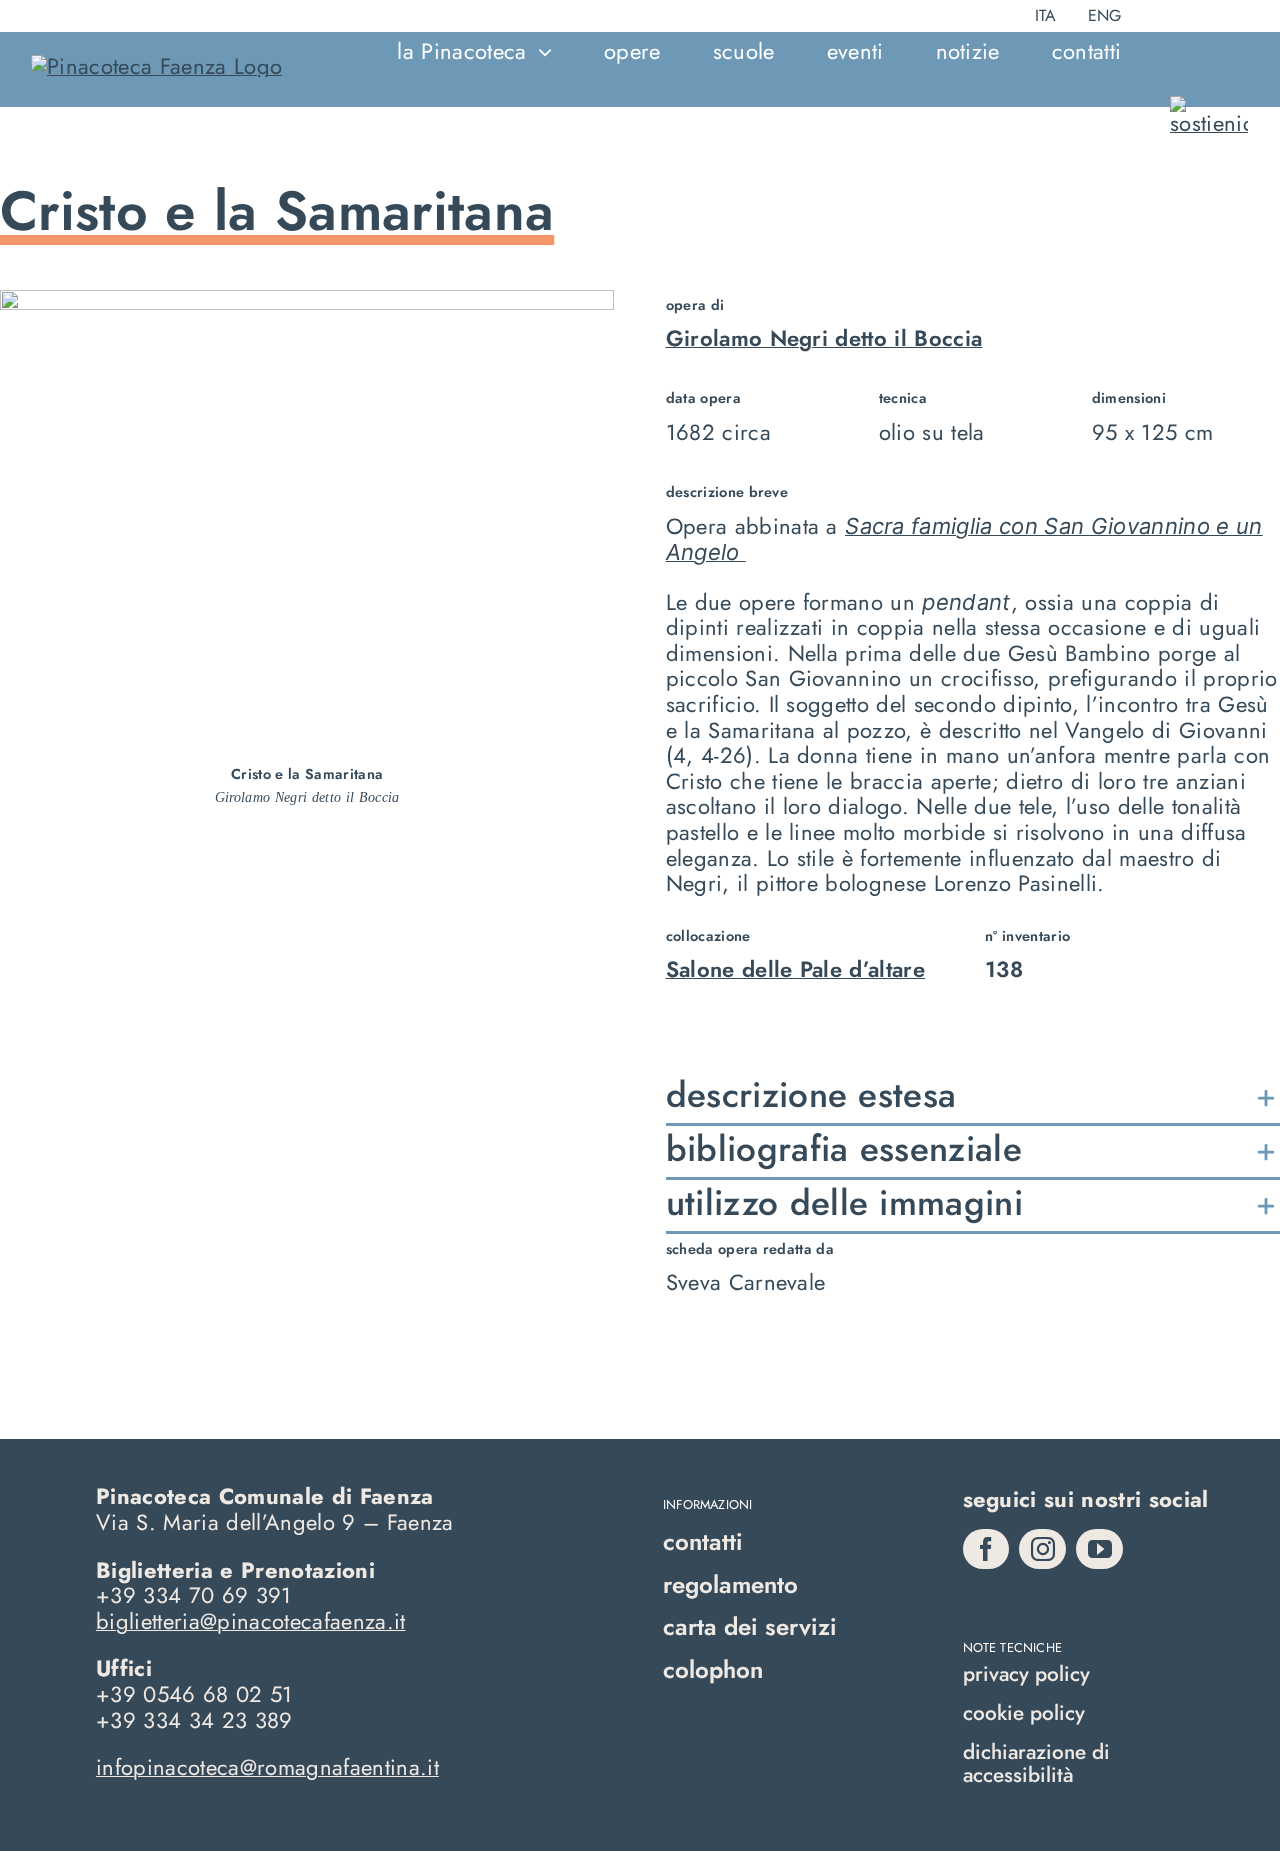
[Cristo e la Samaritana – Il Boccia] (307, 301)
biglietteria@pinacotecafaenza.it (251, 1621)
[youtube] (1099, 1549)
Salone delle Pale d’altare (796, 969)
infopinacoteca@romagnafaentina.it (267, 1767)
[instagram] (1042, 1549)
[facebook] (986, 1549)
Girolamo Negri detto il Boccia (824, 338)
